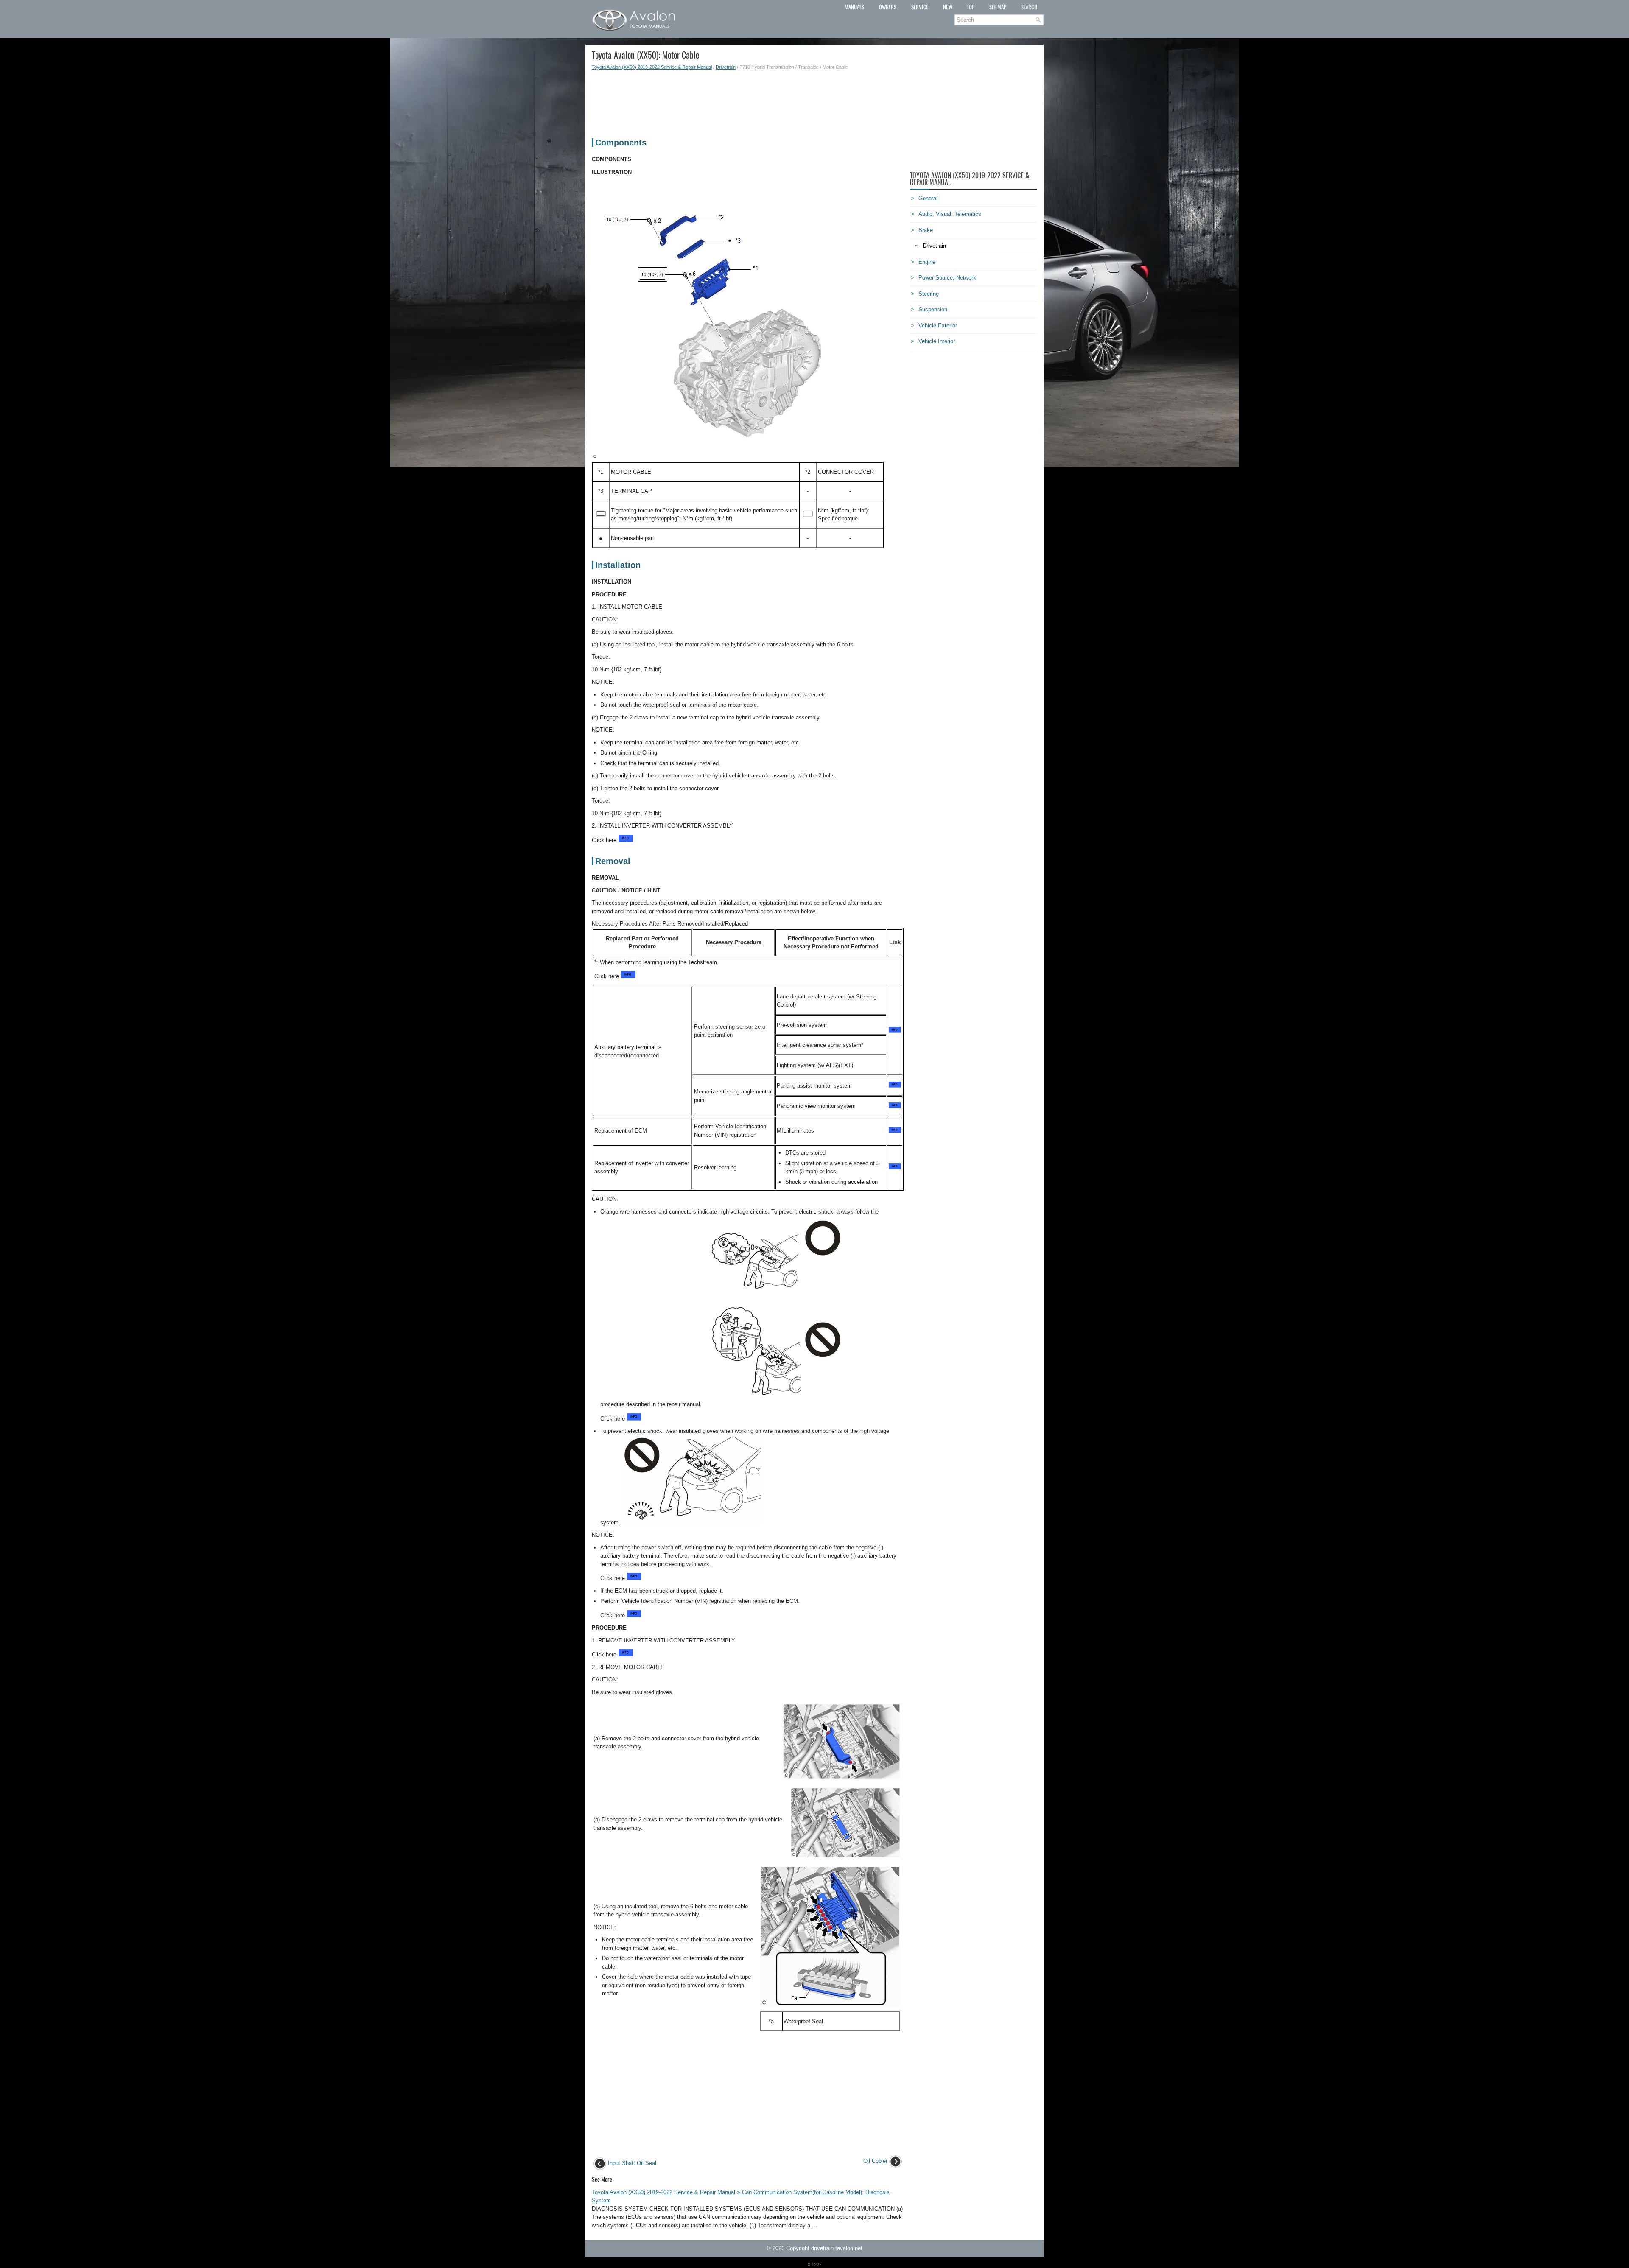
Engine (927, 262)
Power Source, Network (947, 278)
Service (920, 7)
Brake (926, 230)
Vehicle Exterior (938, 326)
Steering (929, 294)
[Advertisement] (748, 100)
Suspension (933, 309)
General (928, 198)
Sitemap (998, 7)
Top (971, 7)
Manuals (854, 7)
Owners (888, 7)
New (947, 7)
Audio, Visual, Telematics (950, 214)
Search (1029, 7)
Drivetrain (726, 67)
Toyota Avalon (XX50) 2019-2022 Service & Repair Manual (652, 67)
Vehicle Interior (937, 341)
